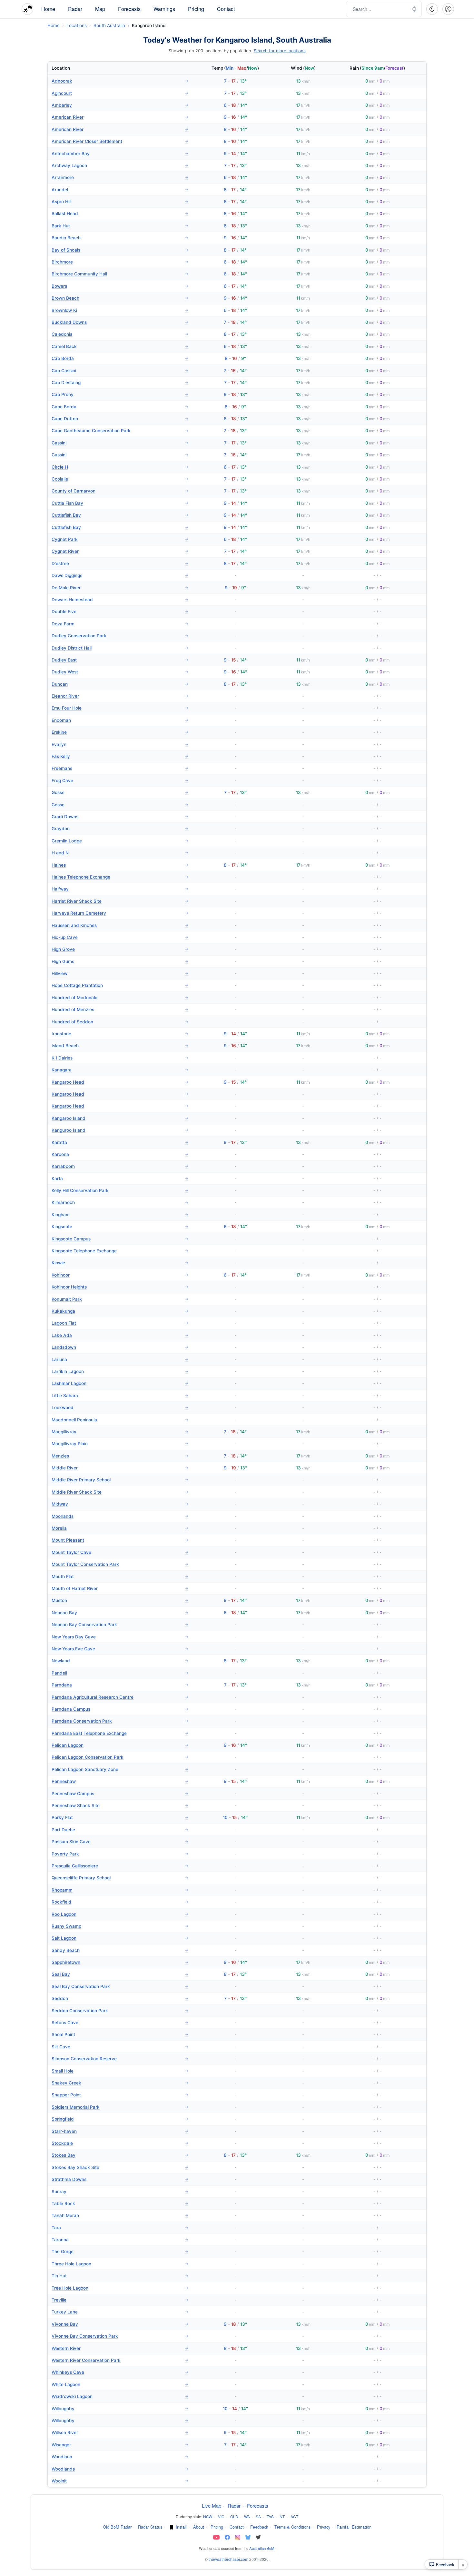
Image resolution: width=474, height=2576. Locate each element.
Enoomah (120, 720)
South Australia (109, 25)
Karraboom (120, 1166)
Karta (120, 1179)
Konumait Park (120, 1299)
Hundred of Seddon (120, 1022)
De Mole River (120, 588)
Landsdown (120, 1347)
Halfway (120, 889)
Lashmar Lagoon (120, 1383)
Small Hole (120, 2071)
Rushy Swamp (120, 1926)
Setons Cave (120, 2023)
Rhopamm (120, 1890)
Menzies (120, 1456)
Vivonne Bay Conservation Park (120, 2336)
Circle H (120, 467)
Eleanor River (120, 696)
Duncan (120, 684)
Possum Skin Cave (120, 1842)
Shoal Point (120, 2034)
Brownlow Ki (120, 310)
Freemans (120, 768)
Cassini (120, 443)
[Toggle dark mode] (432, 9)
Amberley (120, 105)
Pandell (120, 1673)
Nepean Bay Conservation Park (120, 1625)
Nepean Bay (120, 1613)
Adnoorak (120, 81)
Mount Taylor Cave (120, 1552)
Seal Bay (120, 1974)
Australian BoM (262, 2548)
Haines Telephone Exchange (120, 877)
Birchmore (120, 262)
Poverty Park (120, 1854)
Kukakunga (120, 1311)
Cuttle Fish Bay (120, 503)
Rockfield (120, 1902)
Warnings (164, 9)
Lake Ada (120, 1335)
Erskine (120, 732)
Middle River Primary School (120, 1480)
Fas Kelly (120, 756)
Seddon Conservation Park (120, 2011)
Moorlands (120, 1516)
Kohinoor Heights (120, 1287)
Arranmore (120, 177)
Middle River (120, 1468)
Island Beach (120, 1046)
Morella (120, 1528)
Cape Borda (120, 407)
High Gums (120, 961)
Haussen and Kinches (120, 925)
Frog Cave (120, 781)
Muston (120, 1600)
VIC (221, 2516)
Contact (226, 9)
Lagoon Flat (120, 1323)
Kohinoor (120, 1275)
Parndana (120, 1685)
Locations (77, 25)
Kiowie (120, 1263)
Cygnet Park (120, 539)
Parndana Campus (120, 1709)
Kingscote (120, 1227)
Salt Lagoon (120, 1938)
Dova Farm (120, 624)
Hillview (120, 973)
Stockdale (120, 2143)
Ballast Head (120, 214)
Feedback (259, 2527)
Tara (120, 2228)
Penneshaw (120, 1781)
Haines (120, 865)
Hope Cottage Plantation (120, 985)
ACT (294, 2516)
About (199, 2527)
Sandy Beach (120, 1950)
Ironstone (120, 1034)
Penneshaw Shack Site (120, 1805)
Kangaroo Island (120, 1118)
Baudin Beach (120, 238)
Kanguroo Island (120, 1130)
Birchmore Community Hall (120, 274)
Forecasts (129, 9)
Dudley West (120, 672)
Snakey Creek (120, 2083)
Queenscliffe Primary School (120, 1878)
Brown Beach (120, 298)
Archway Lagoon (120, 165)
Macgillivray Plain (120, 1444)
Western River (120, 2348)
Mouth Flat (120, 1576)
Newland (120, 1661)
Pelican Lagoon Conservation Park (120, 1757)
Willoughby (120, 2409)
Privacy (324, 2527)
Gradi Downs (120, 817)
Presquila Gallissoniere (120, 1866)
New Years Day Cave (120, 1637)
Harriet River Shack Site (120, 901)
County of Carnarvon (120, 491)
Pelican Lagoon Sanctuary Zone (120, 1769)
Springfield (120, 2119)
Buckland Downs (120, 322)
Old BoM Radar (117, 2527)
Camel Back (120, 346)
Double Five (120, 612)
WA (247, 2516)
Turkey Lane (120, 2312)
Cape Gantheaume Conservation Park (120, 431)
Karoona (120, 1154)
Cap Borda (120, 358)
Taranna (120, 2240)
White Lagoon (120, 2384)
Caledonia (120, 334)
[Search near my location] (414, 9)
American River (120, 117)
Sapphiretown (120, 1962)
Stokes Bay (120, 2155)
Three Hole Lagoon (120, 2264)
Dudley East (120, 660)
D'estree (120, 563)
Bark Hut (120, 226)
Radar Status (150, 2527)
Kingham (120, 1215)
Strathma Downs (120, 2179)
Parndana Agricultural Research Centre (120, 1697)
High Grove (120, 949)
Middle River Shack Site (120, 1492)
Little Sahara (120, 1396)
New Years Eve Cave (120, 1649)
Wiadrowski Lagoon (120, 2396)
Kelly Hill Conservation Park (120, 1190)
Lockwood (120, 1407)
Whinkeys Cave (120, 2372)
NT (282, 2516)
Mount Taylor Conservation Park (120, 1564)
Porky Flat (120, 1817)
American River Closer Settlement (120, 141)
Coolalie (120, 479)
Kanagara (120, 1070)
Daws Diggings (120, 575)
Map (100, 9)
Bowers (120, 286)
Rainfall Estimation (354, 2527)
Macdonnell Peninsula (120, 1420)
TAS (270, 2516)
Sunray (120, 2192)
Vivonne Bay (120, 2324)
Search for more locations (280, 51)
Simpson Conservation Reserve (120, 2059)
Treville (120, 2300)
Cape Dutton (120, 419)
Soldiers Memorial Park (120, 2107)
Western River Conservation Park (120, 2360)
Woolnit (120, 2481)
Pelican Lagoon (120, 1745)
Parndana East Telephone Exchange (120, 1733)
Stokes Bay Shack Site (120, 2167)
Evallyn (120, 744)
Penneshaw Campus (120, 1794)
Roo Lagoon (120, 1914)
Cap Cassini (120, 371)
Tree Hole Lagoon (120, 2288)
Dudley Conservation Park (120, 636)
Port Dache (120, 1830)
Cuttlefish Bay (120, 515)
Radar (75, 9)
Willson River (120, 2432)
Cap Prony (120, 394)
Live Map (212, 2506)
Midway (120, 1504)
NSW (208, 2516)
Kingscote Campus (120, 1239)
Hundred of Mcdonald (120, 998)
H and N (120, 853)
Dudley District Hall (120, 648)
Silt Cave (120, 2047)
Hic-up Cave (120, 937)
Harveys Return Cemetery (120, 913)
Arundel (120, 190)
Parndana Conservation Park (120, 1721)
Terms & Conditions (292, 2527)
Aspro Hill (120, 202)
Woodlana (120, 2457)
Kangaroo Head (120, 1082)
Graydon (120, 829)
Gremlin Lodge (120, 841)
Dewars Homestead (120, 600)
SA (258, 2516)
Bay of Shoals (120, 250)
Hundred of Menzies (120, 1010)
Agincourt (120, 93)
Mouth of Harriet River (120, 1588)
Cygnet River (120, 551)
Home (48, 9)
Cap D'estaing (120, 383)
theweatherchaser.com (228, 2559)
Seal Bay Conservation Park (120, 1986)
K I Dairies (120, 1058)
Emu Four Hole (120, 708)
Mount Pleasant (120, 1540)
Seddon (120, 1998)
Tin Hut (120, 2276)
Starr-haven (120, 2131)
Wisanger (120, 2445)
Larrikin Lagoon (120, 1371)
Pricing (196, 9)
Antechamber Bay (120, 154)
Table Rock (120, 2203)
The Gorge (120, 2252)
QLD (234, 2516)
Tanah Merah (120, 2215)
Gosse (120, 792)
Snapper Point (120, 2095)
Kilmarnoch (120, 1202)
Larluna (120, 1359)
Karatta (120, 1142)
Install (181, 2527)
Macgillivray (120, 1432)
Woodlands (120, 2469)
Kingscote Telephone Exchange (120, 1251)
